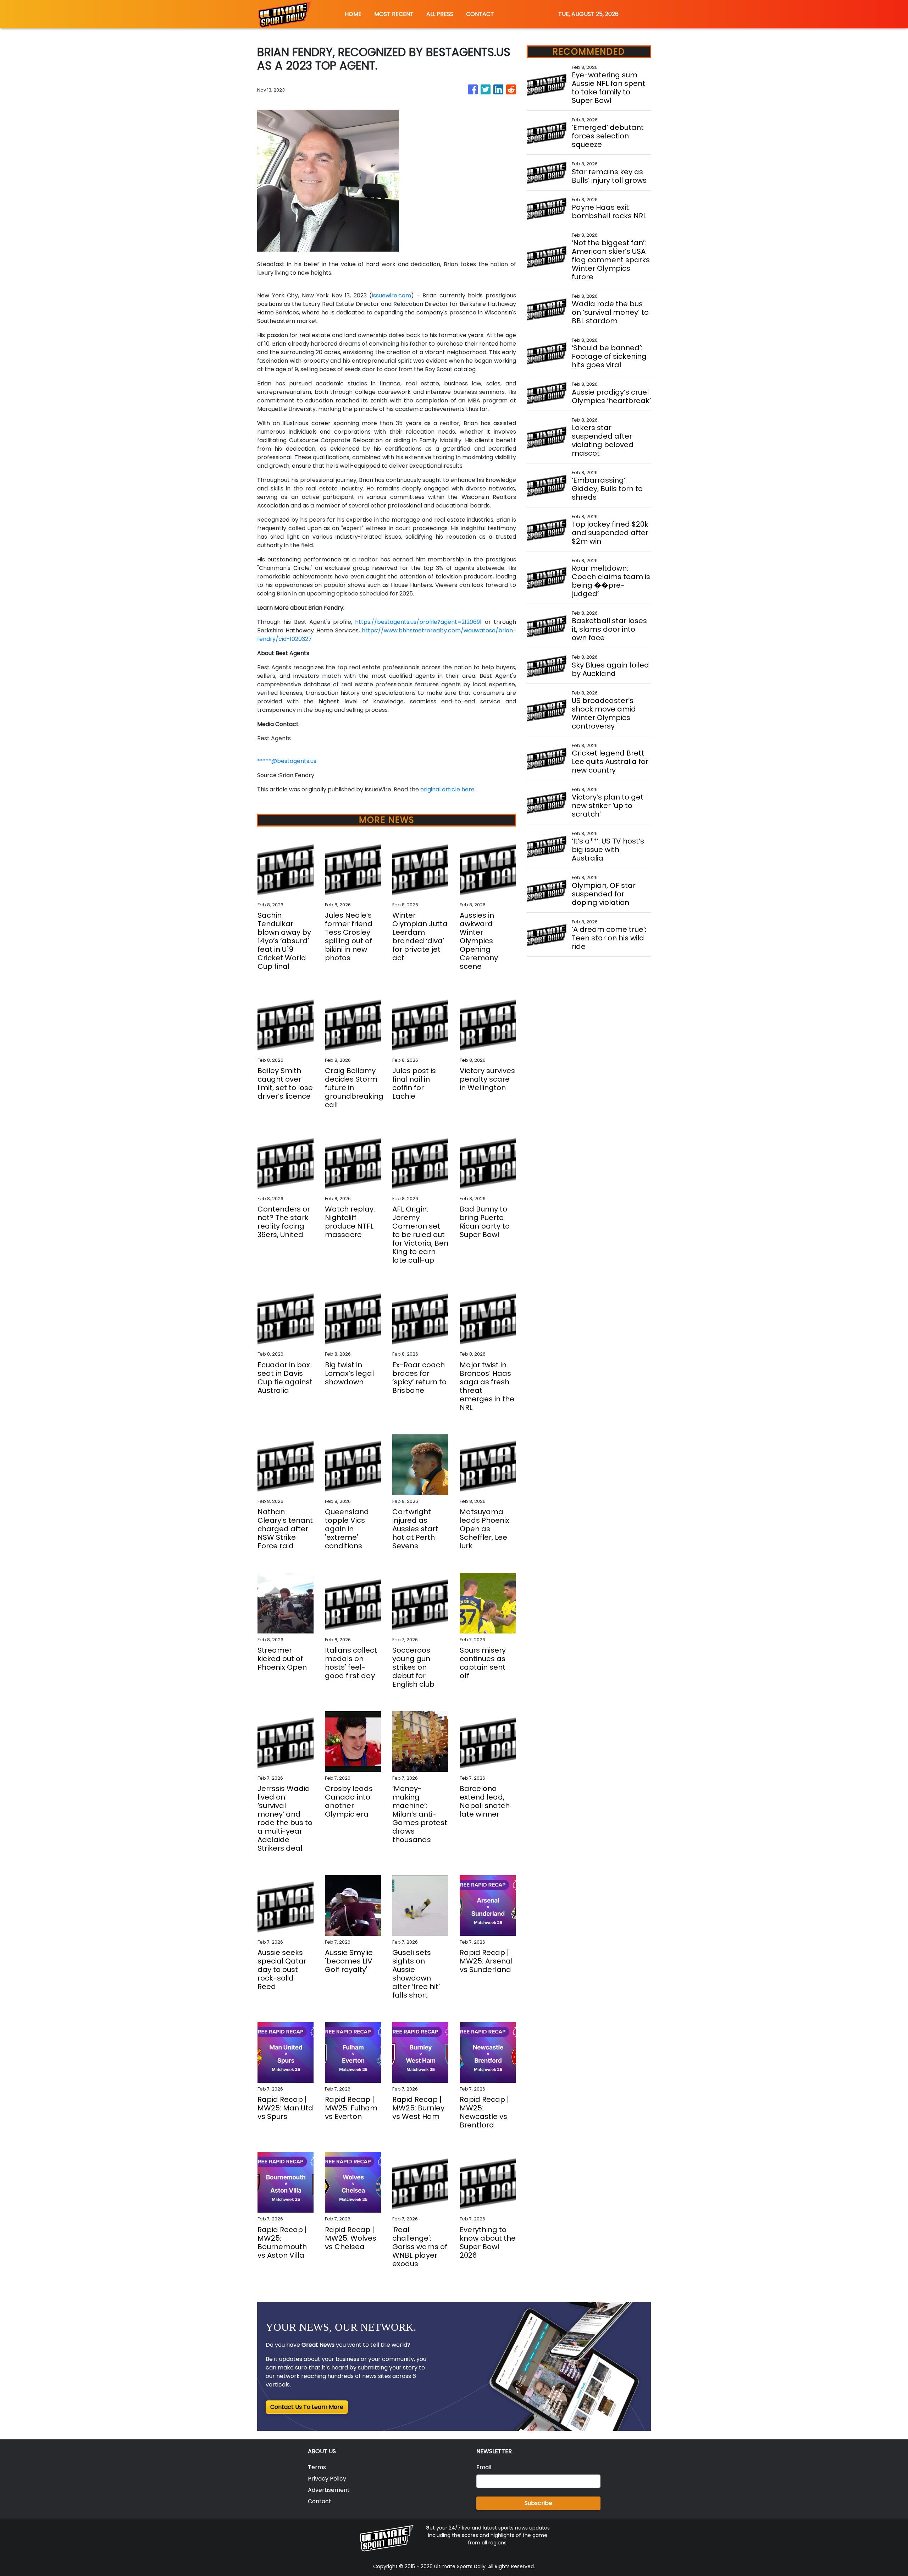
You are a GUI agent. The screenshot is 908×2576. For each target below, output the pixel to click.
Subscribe (538, 2503)
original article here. (448, 789)
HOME (353, 14)
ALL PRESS (440, 14)
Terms (317, 2467)
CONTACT (480, 14)
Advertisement (329, 2490)
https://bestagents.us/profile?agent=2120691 (418, 622)
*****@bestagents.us (287, 761)
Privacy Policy (327, 2479)
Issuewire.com (391, 295)
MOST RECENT (394, 14)
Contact (320, 2501)
